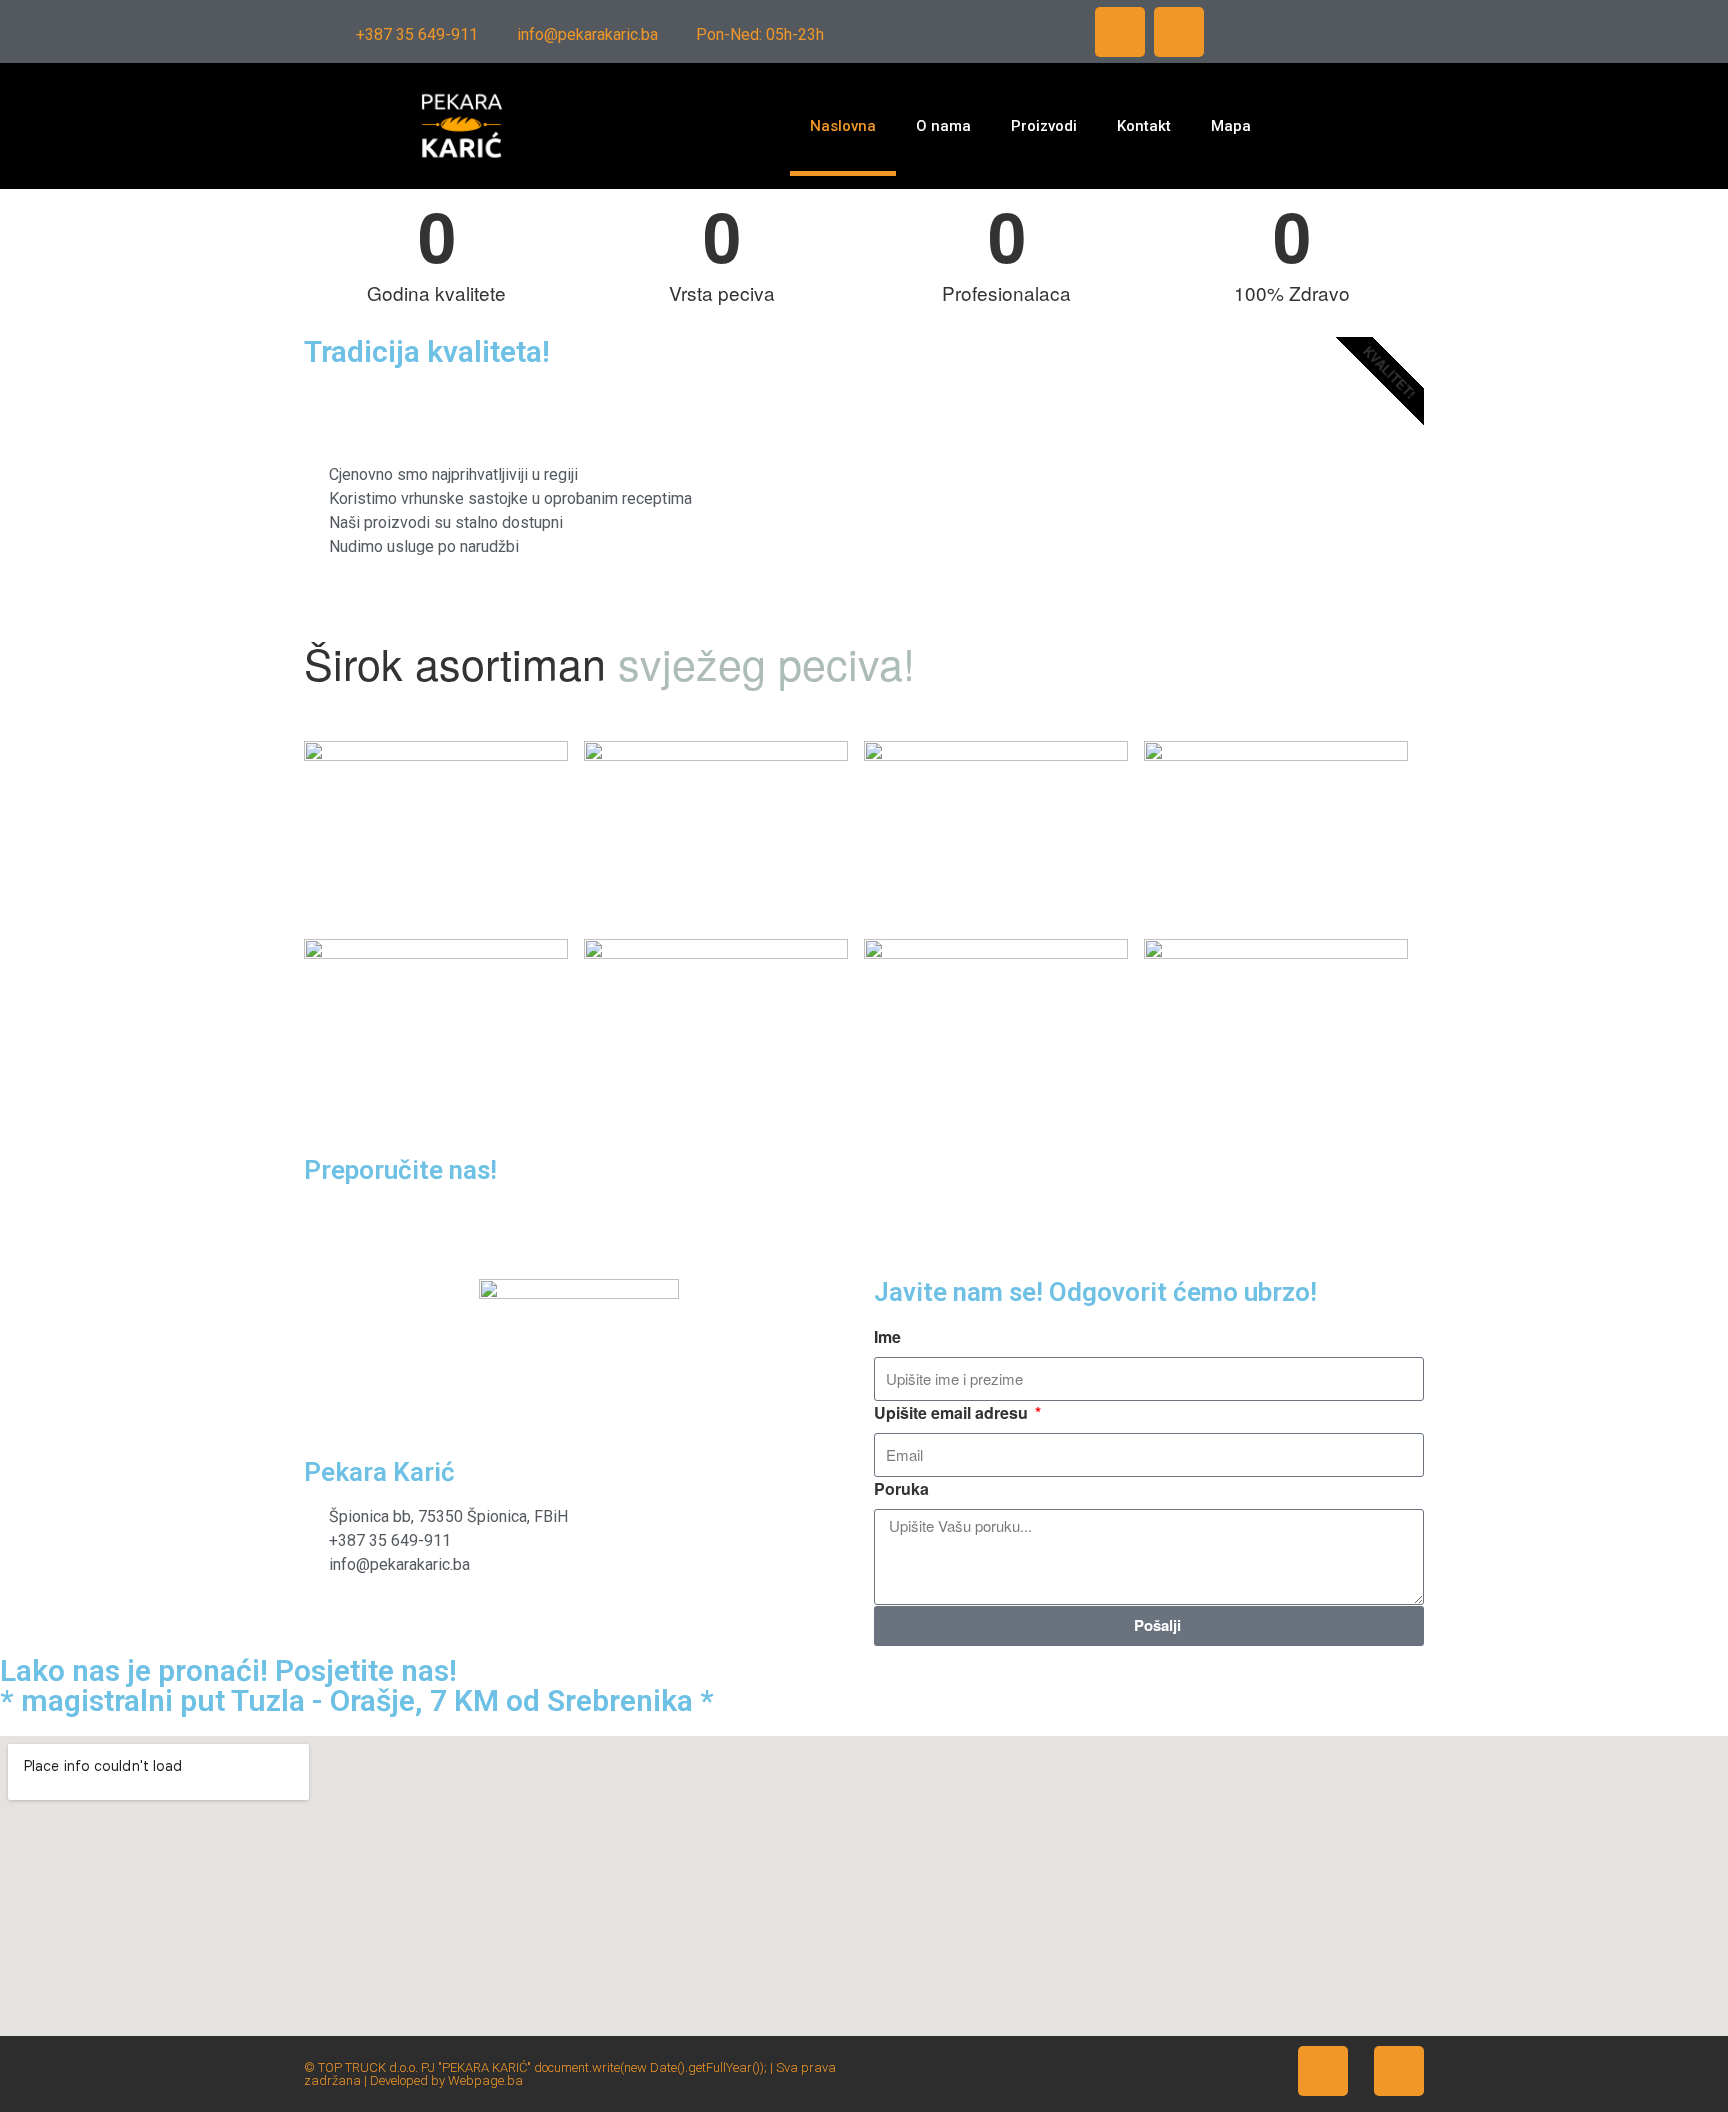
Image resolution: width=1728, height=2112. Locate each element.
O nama (943, 126)
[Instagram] (1179, 32)
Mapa (1231, 126)
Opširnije (964, 520)
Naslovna (843, 126)
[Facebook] (1120, 32)
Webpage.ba (485, 2080)
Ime (887, 1336)
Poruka (901, 1488)
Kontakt (1144, 126)
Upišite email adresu (953, 1412)
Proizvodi (1044, 126)
